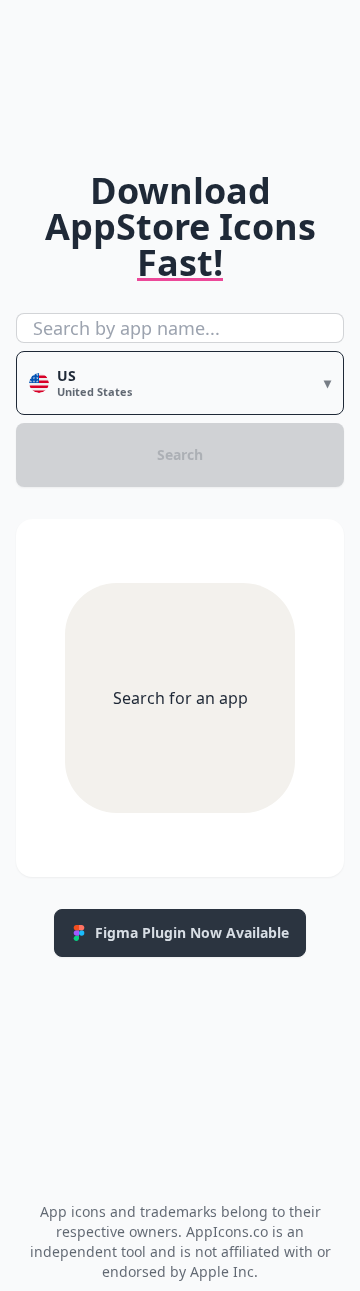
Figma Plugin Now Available (192, 932)
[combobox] (180, 328)
